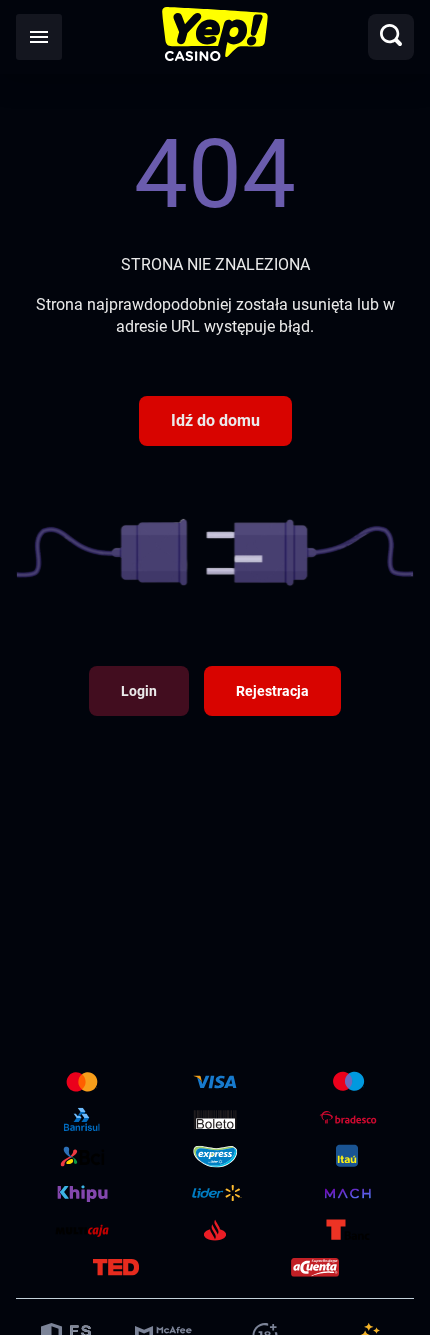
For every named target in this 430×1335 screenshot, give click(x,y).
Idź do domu (215, 420)
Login (139, 691)
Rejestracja (272, 691)
